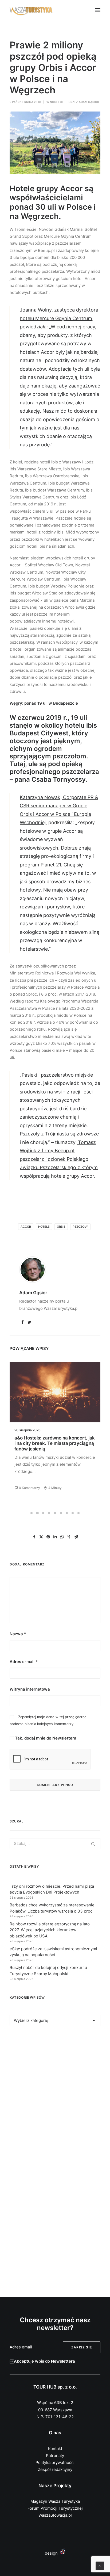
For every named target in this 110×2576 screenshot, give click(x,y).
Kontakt (55, 2449)
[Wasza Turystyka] (31, 10)
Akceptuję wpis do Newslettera (44, 2361)
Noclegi (56, 102)
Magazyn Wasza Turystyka (55, 2501)
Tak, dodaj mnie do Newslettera (45, 1738)
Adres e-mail (24, 1662)
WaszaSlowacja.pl (55, 2515)
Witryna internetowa (30, 1689)
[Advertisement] (55, 2097)
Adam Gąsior (89, 102)
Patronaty (55, 2456)
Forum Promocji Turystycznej (55, 2508)
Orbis (61, 1227)
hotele (44, 1227)
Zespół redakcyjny (55, 2469)
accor (26, 1227)
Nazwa (18, 1634)
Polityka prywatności (55, 2462)
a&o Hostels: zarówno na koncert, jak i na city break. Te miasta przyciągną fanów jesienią (55, 1443)
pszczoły (80, 1227)
